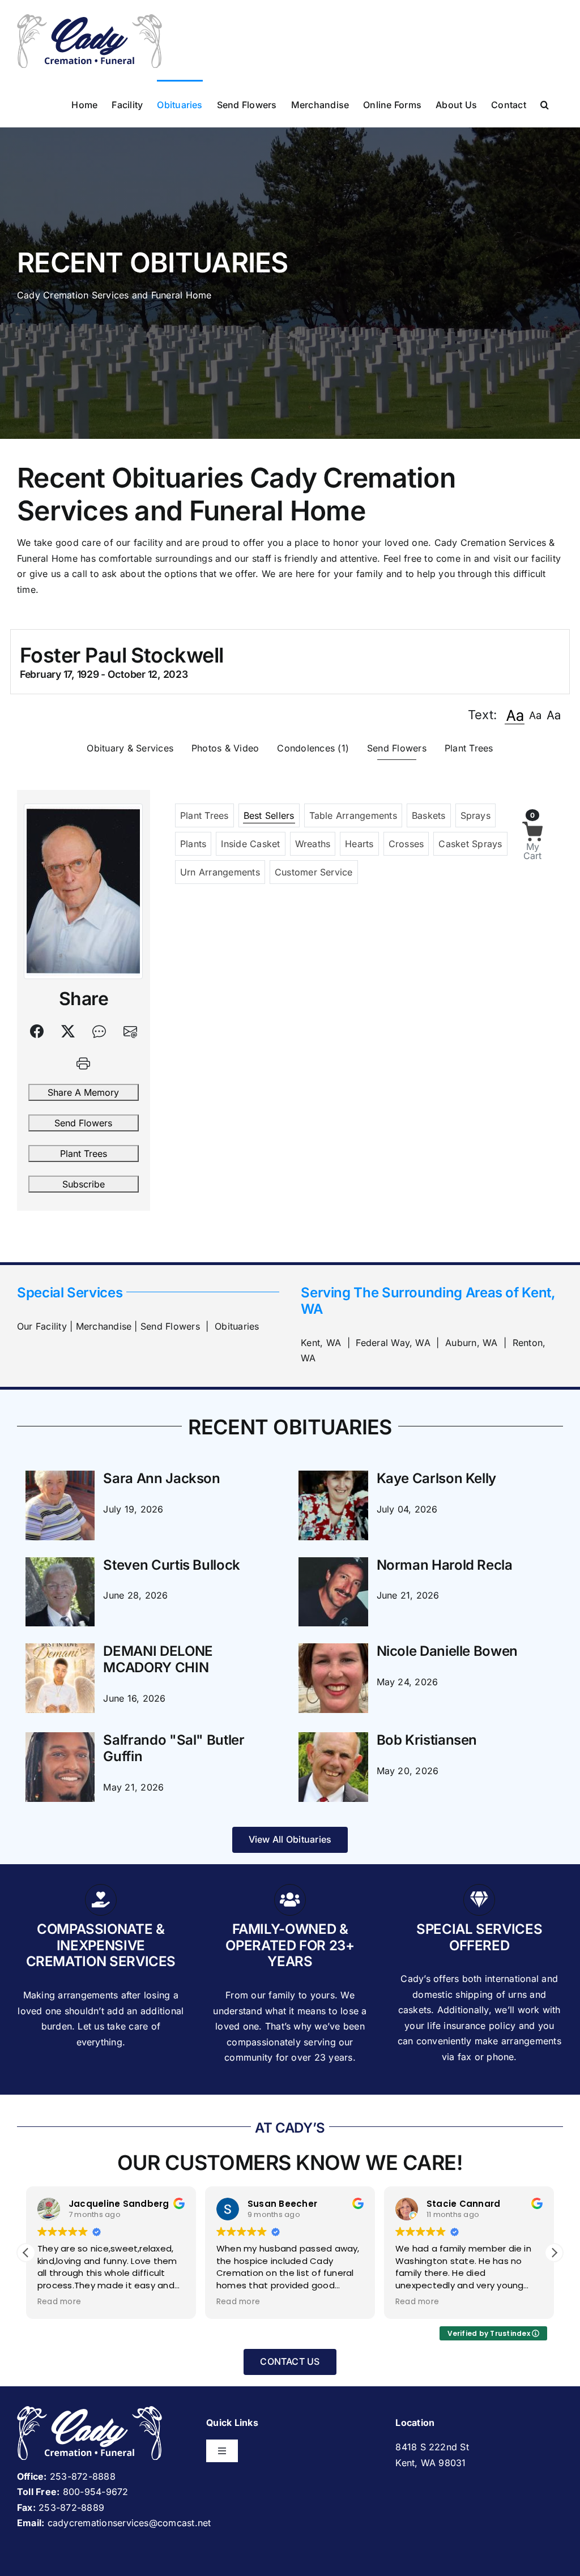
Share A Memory (83, 1092)
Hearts (359, 844)
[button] (545, 104)
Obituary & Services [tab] (130, 748)
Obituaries (237, 1326)
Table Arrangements (353, 815)
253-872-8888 (83, 2476)
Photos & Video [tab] (225, 748)
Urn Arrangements (220, 872)
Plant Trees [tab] (469, 748)
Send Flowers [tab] (397, 748)
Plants (193, 844)
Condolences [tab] (313, 748)
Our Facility (42, 1326)
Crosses (406, 844)
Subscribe (84, 1184)
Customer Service (314, 872)
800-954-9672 (96, 2492)
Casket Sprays (470, 844)
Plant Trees (84, 1154)
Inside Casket (250, 844)
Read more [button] (59, 2302)
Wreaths (313, 844)
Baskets (429, 815)
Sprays (475, 815)
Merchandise (104, 1326)
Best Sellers (269, 815)
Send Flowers (83, 1123)
